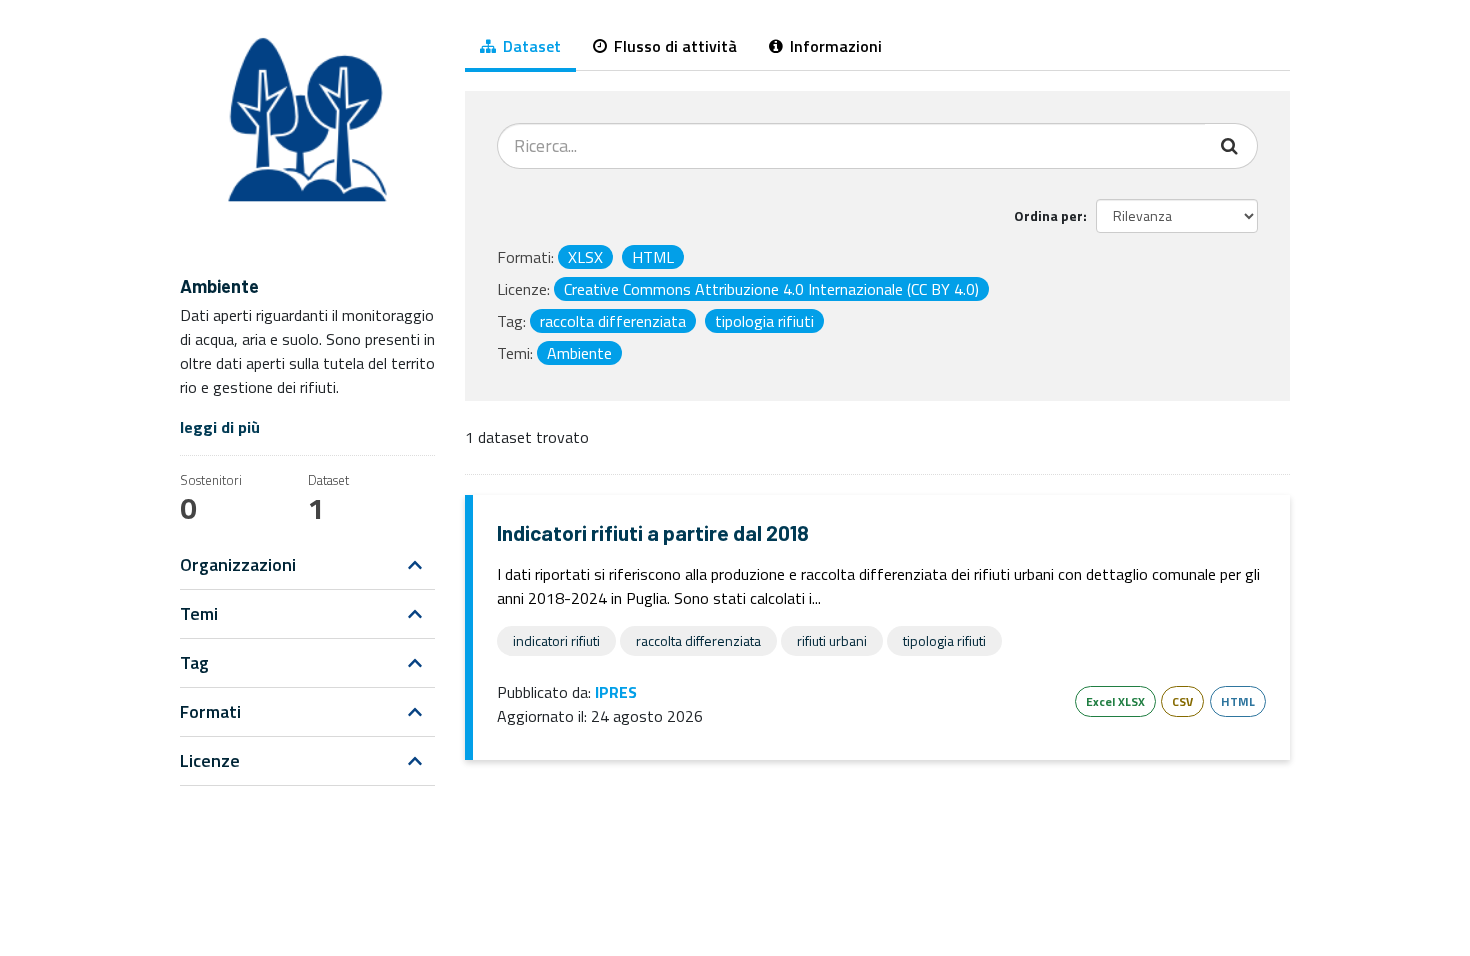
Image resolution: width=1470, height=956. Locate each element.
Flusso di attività (673, 46)
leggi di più (220, 427)
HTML (1238, 701)
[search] (1231, 146)
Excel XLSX (1115, 701)
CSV (1182, 701)
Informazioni (834, 46)
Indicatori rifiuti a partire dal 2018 (653, 532)
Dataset (530, 46)
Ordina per (1048, 215)
